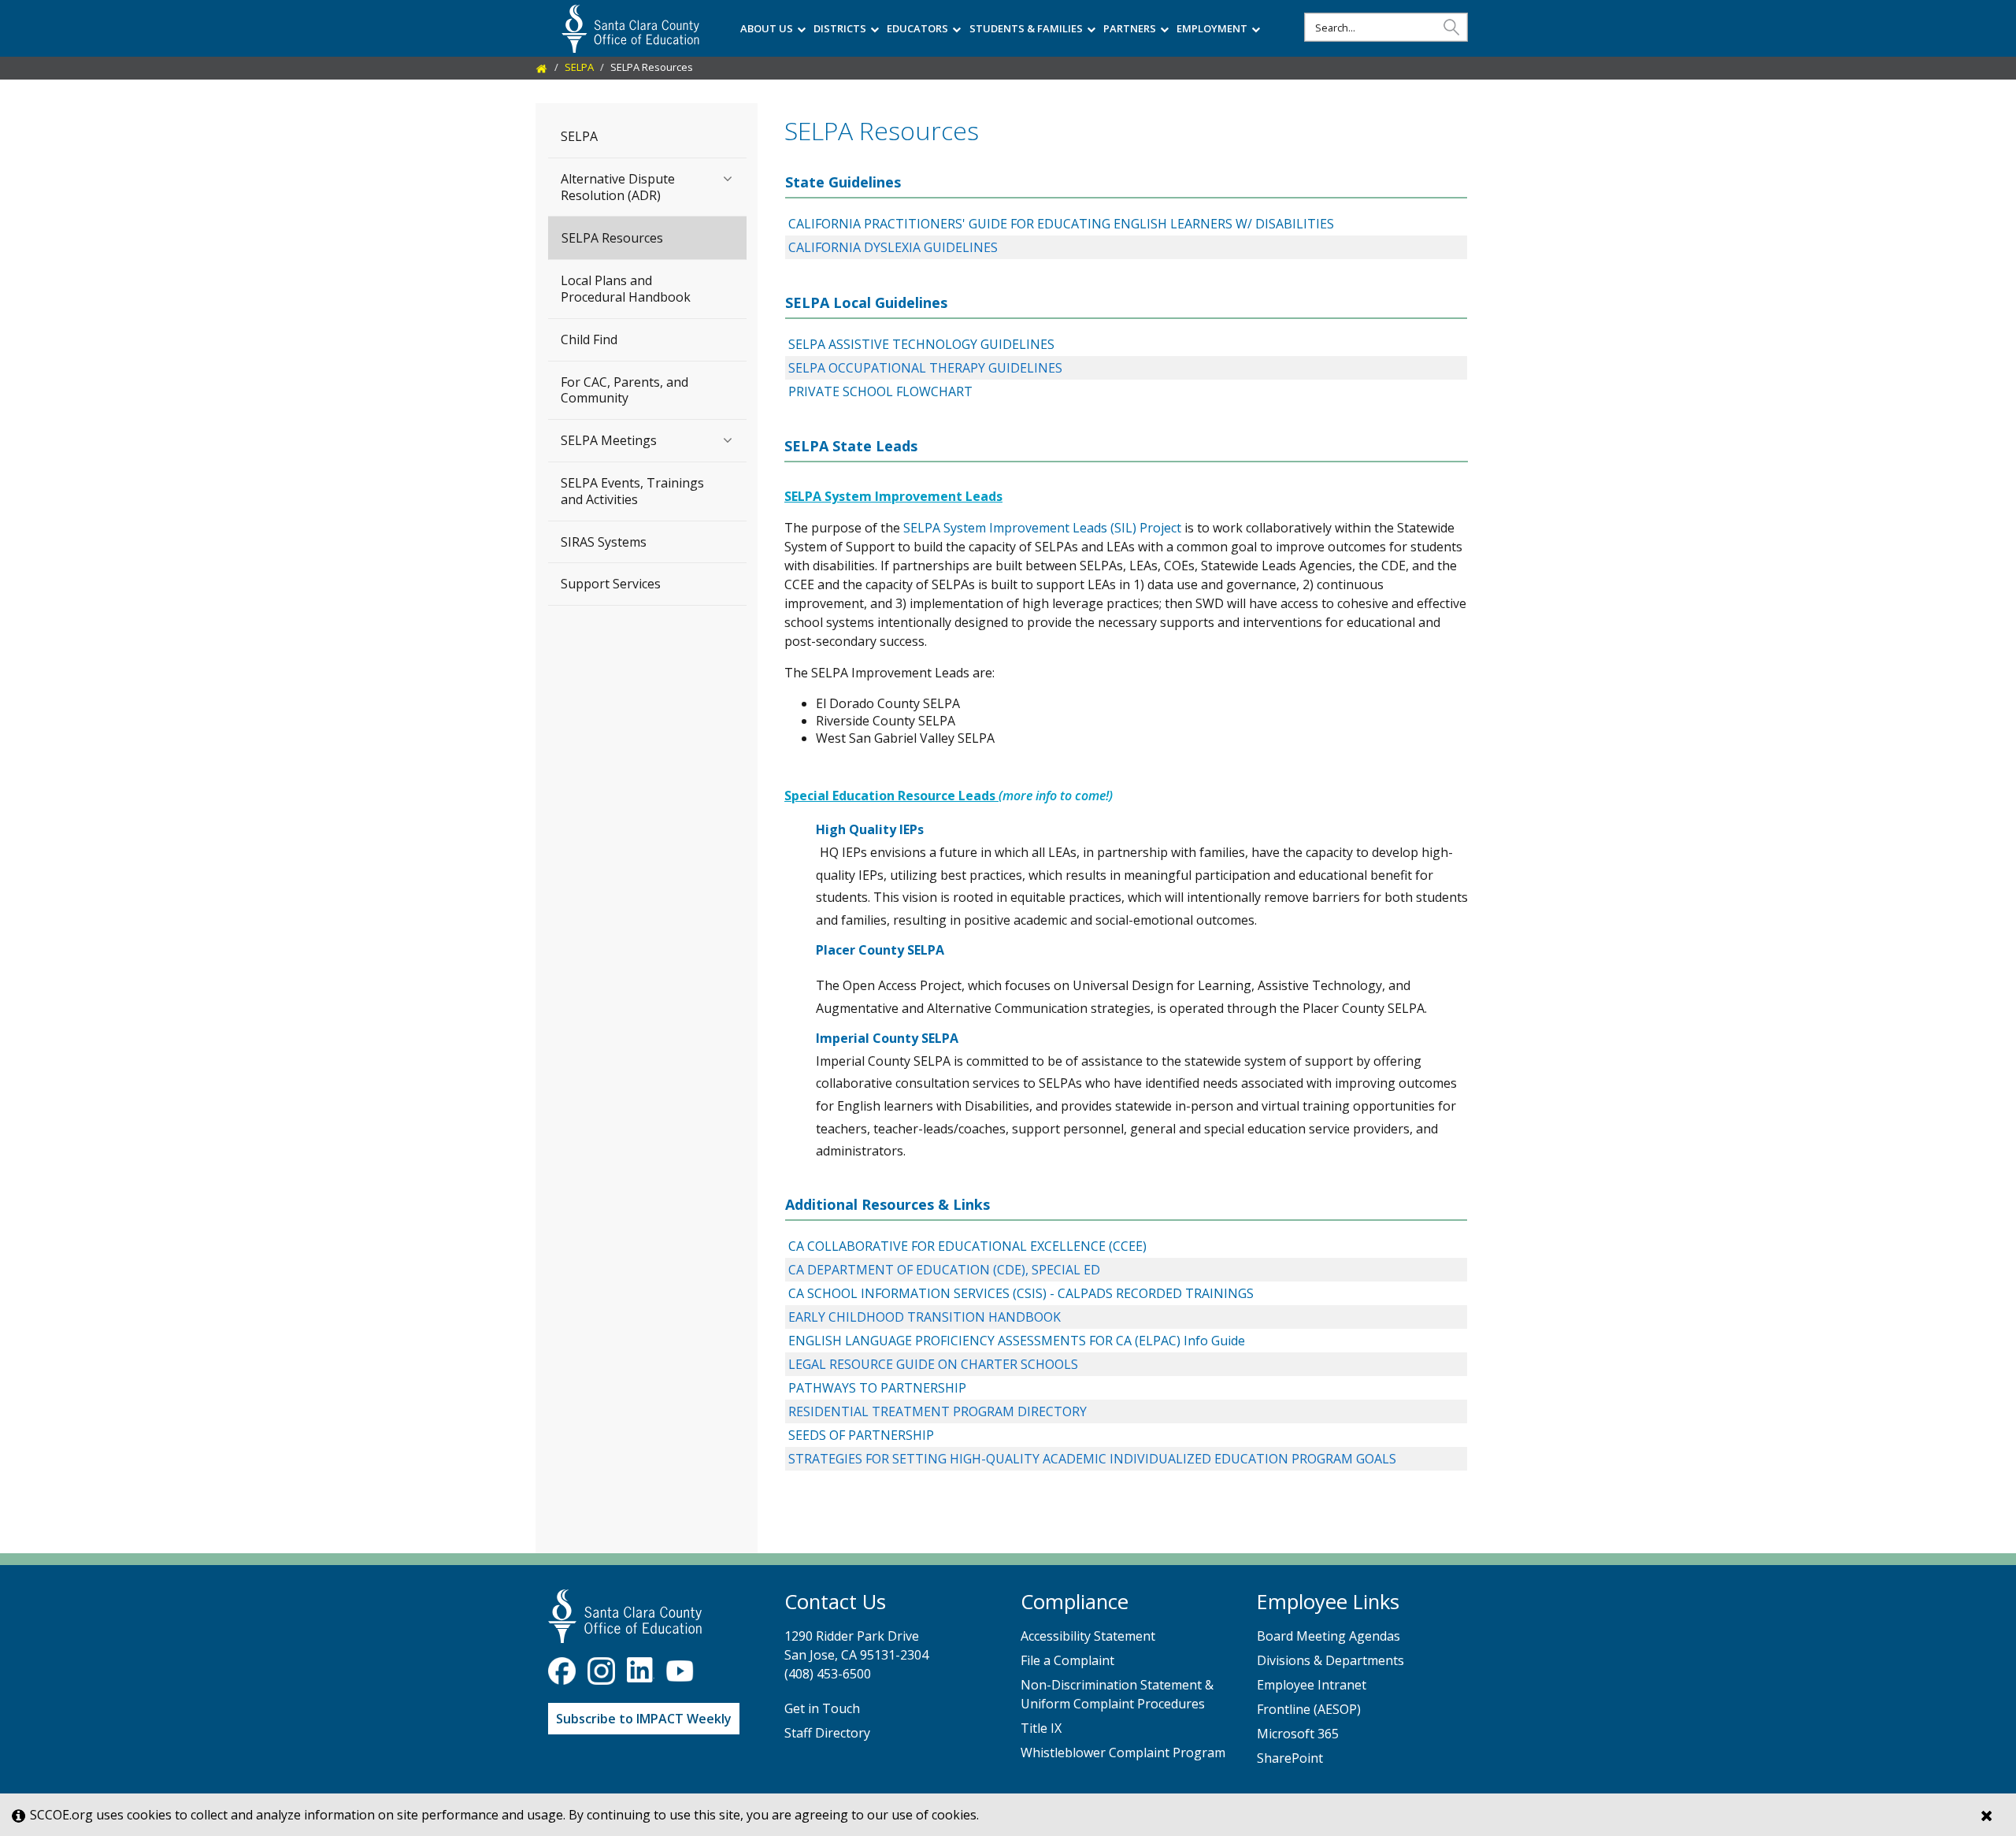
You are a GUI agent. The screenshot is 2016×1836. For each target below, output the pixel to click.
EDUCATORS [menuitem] (917, 28)
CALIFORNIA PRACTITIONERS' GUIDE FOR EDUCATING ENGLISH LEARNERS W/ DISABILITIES (1061, 224)
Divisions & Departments (1330, 1660)
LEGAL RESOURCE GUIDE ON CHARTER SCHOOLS (933, 1364)
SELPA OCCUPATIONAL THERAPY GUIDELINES (925, 368)
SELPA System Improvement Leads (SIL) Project (1042, 528)
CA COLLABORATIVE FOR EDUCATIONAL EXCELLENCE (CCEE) (967, 1246)
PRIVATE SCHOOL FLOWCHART (880, 391)
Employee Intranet (1312, 1685)
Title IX (1041, 1728)
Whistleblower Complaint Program (1123, 1753)
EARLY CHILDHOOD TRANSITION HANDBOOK (925, 1317)
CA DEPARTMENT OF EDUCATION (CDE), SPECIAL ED (944, 1270)
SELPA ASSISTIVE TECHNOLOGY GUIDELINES (921, 344)
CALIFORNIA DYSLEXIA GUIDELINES (893, 247)
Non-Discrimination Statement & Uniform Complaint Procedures (1117, 1694)
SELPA (579, 67)
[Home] (542, 67)
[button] (1451, 26)
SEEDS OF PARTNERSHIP (861, 1435)
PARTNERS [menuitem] (1130, 28)
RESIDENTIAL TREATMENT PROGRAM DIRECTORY (938, 1411)
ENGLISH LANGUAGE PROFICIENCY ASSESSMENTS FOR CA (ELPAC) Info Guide (1017, 1341)
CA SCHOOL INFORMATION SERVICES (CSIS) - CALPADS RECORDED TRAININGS (1021, 1293)
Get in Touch (822, 1708)
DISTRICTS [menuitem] (840, 28)
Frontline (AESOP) (1309, 1709)
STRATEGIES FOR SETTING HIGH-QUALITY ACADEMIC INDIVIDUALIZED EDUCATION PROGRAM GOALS (1092, 1459)
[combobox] (1386, 27)
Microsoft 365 (1298, 1734)
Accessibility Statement (1088, 1636)
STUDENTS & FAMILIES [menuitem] (1026, 28)
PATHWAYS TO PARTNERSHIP (877, 1388)
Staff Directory (827, 1733)
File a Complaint (1067, 1660)
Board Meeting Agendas (1329, 1636)
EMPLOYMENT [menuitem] (1212, 28)
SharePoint (1290, 1758)
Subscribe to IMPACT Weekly (644, 1719)
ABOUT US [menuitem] (767, 28)
